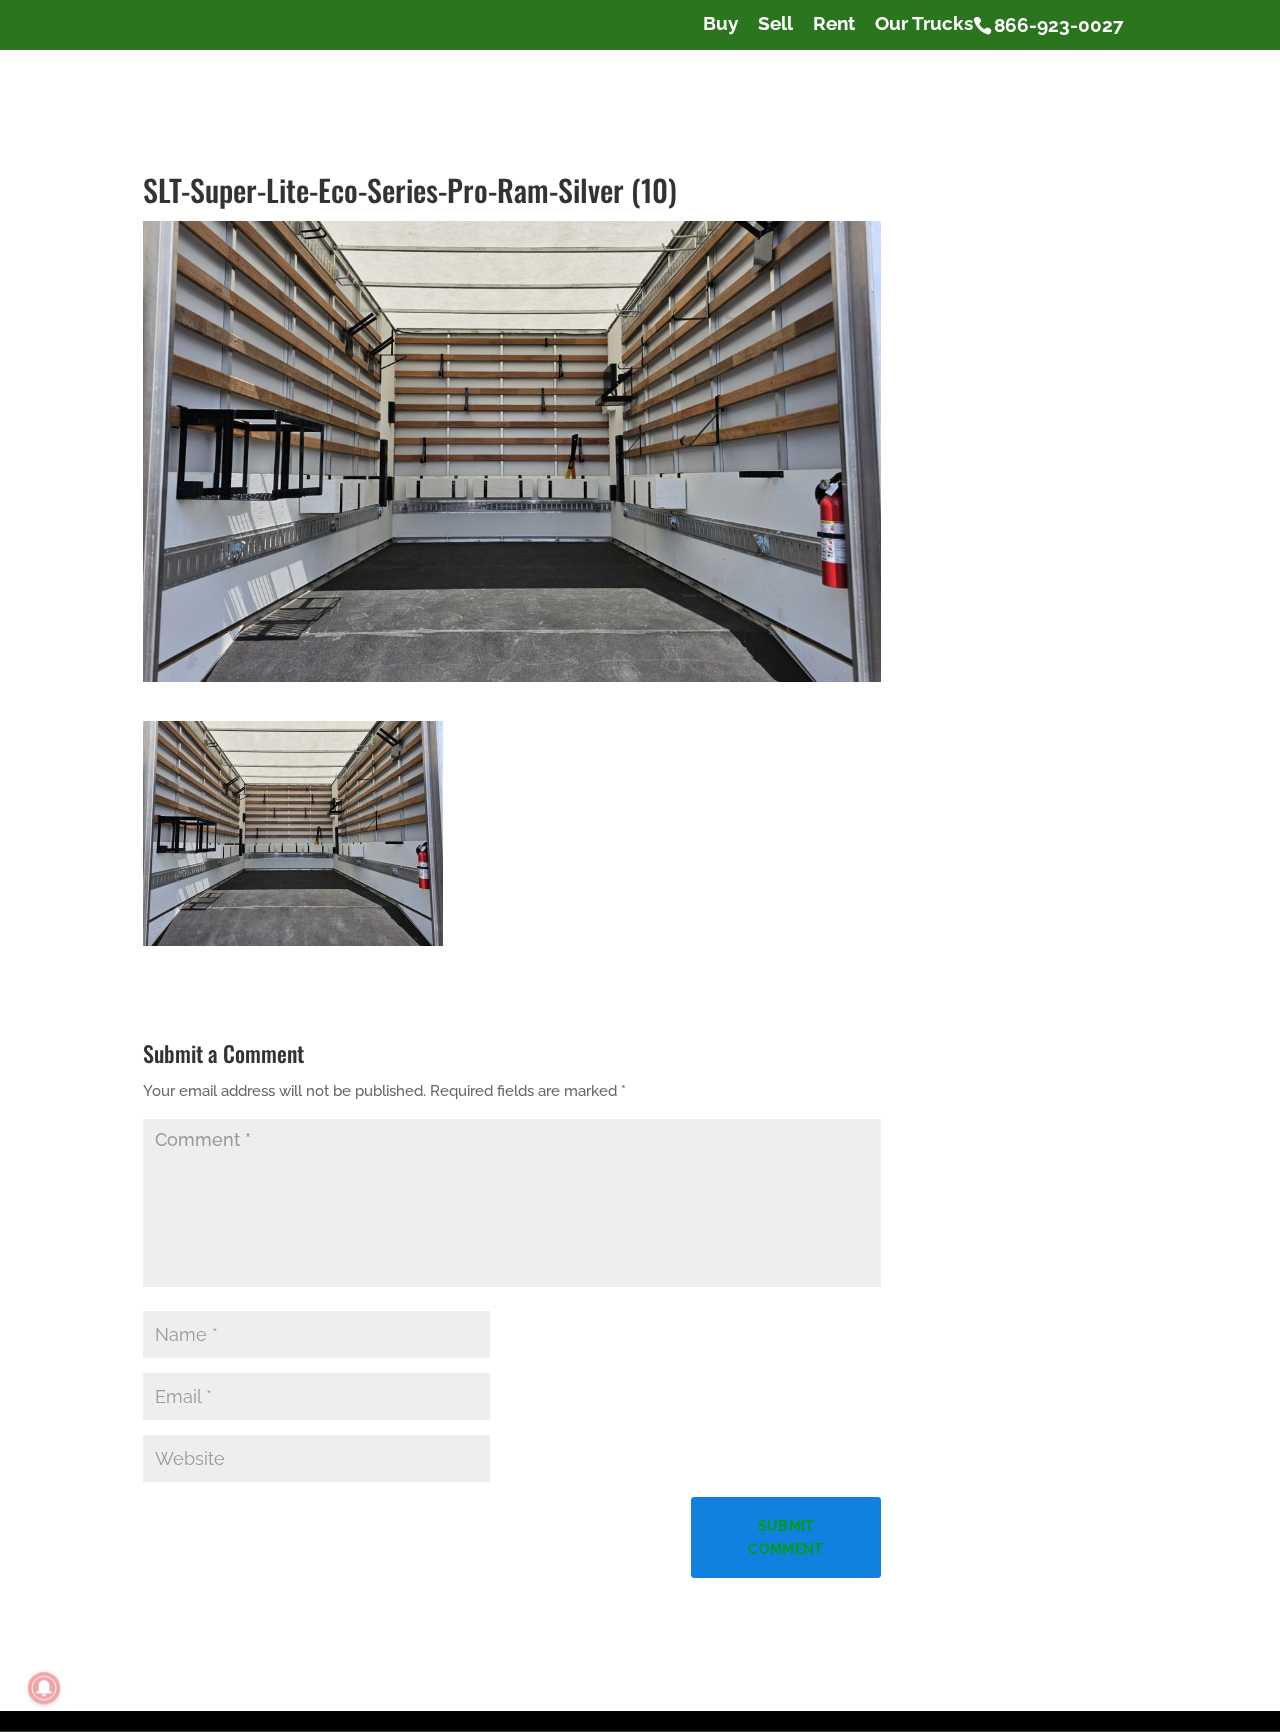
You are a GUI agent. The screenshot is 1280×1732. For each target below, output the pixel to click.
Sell (775, 24)
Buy (720, 24)
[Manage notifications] (44, 1688)
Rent (834, 24)
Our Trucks (924, 24)
